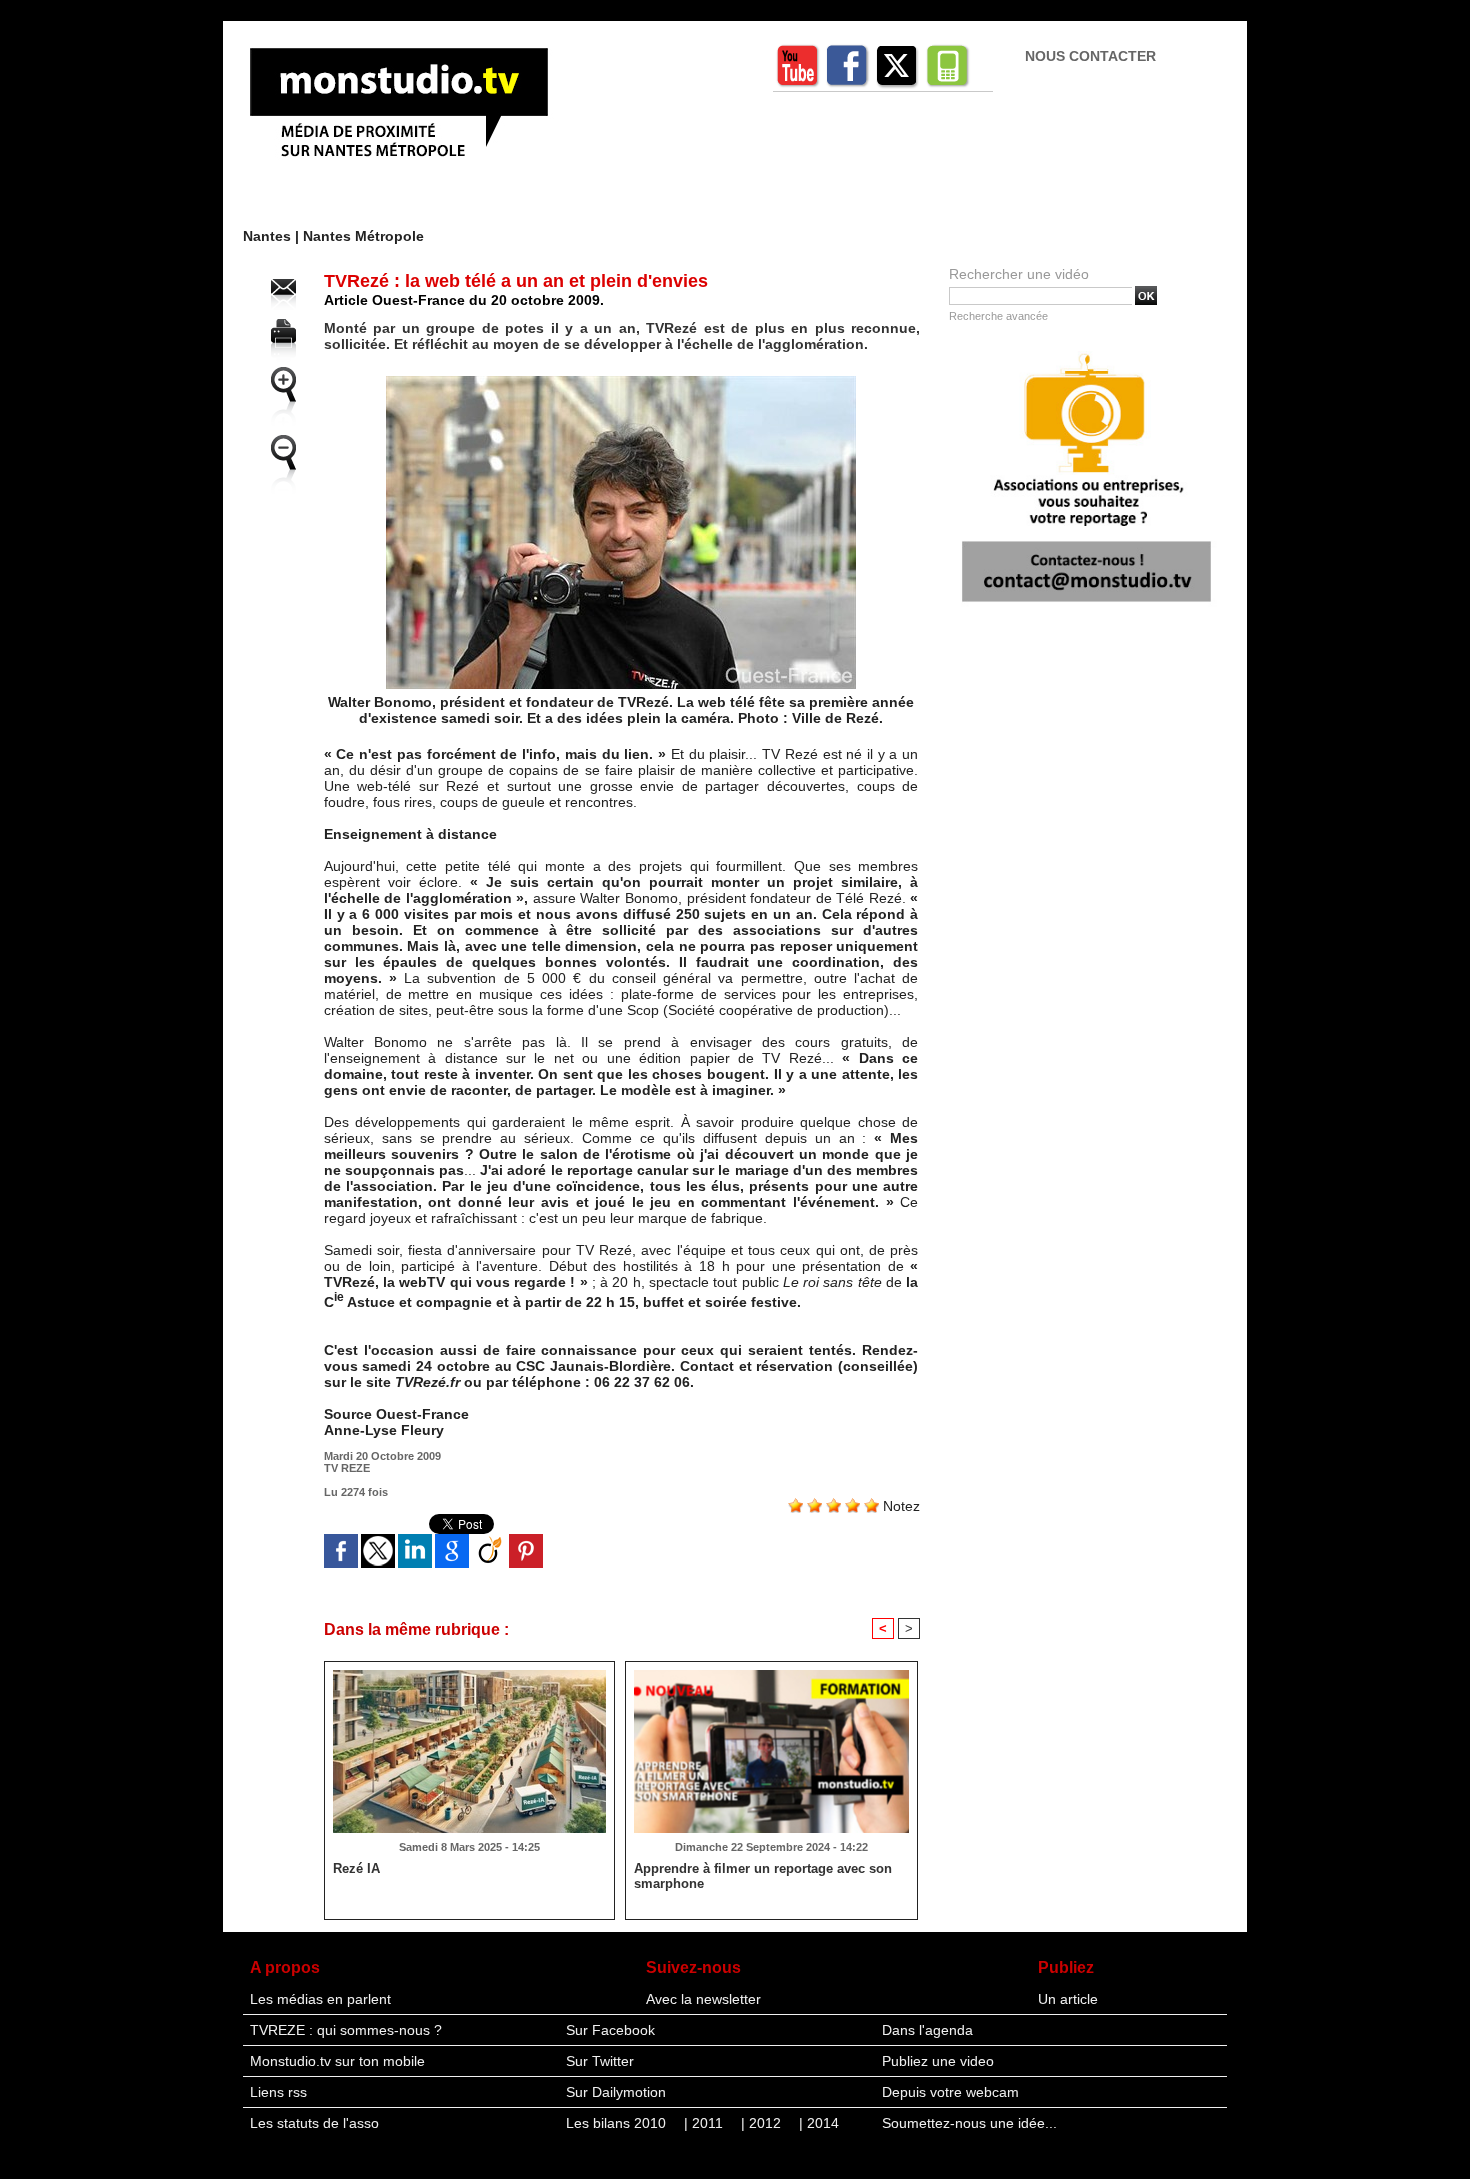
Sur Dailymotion (616, 2092)
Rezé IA (356, 1868)
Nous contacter (1090, 56)
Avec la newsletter (703, 1999)
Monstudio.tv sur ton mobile (337, 2061)
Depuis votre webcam (950, 2092)
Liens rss (278, 2092)
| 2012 (763, 2123)
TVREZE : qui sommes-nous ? (346, 2030)
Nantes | (273, 236)
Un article (1068, 1999)
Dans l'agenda (927, 2030)
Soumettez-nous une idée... (969, 2123)
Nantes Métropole (363, 236)
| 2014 (819, 2123)
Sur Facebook (610, 2030)
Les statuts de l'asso (314, 2123)
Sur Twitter (600, 2061)
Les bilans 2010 (618, 2123)
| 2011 (705, 2123)
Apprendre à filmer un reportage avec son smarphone (763, 1876)
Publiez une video (938, 2061)
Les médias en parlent (320, 1999)
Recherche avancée (998, 316)
